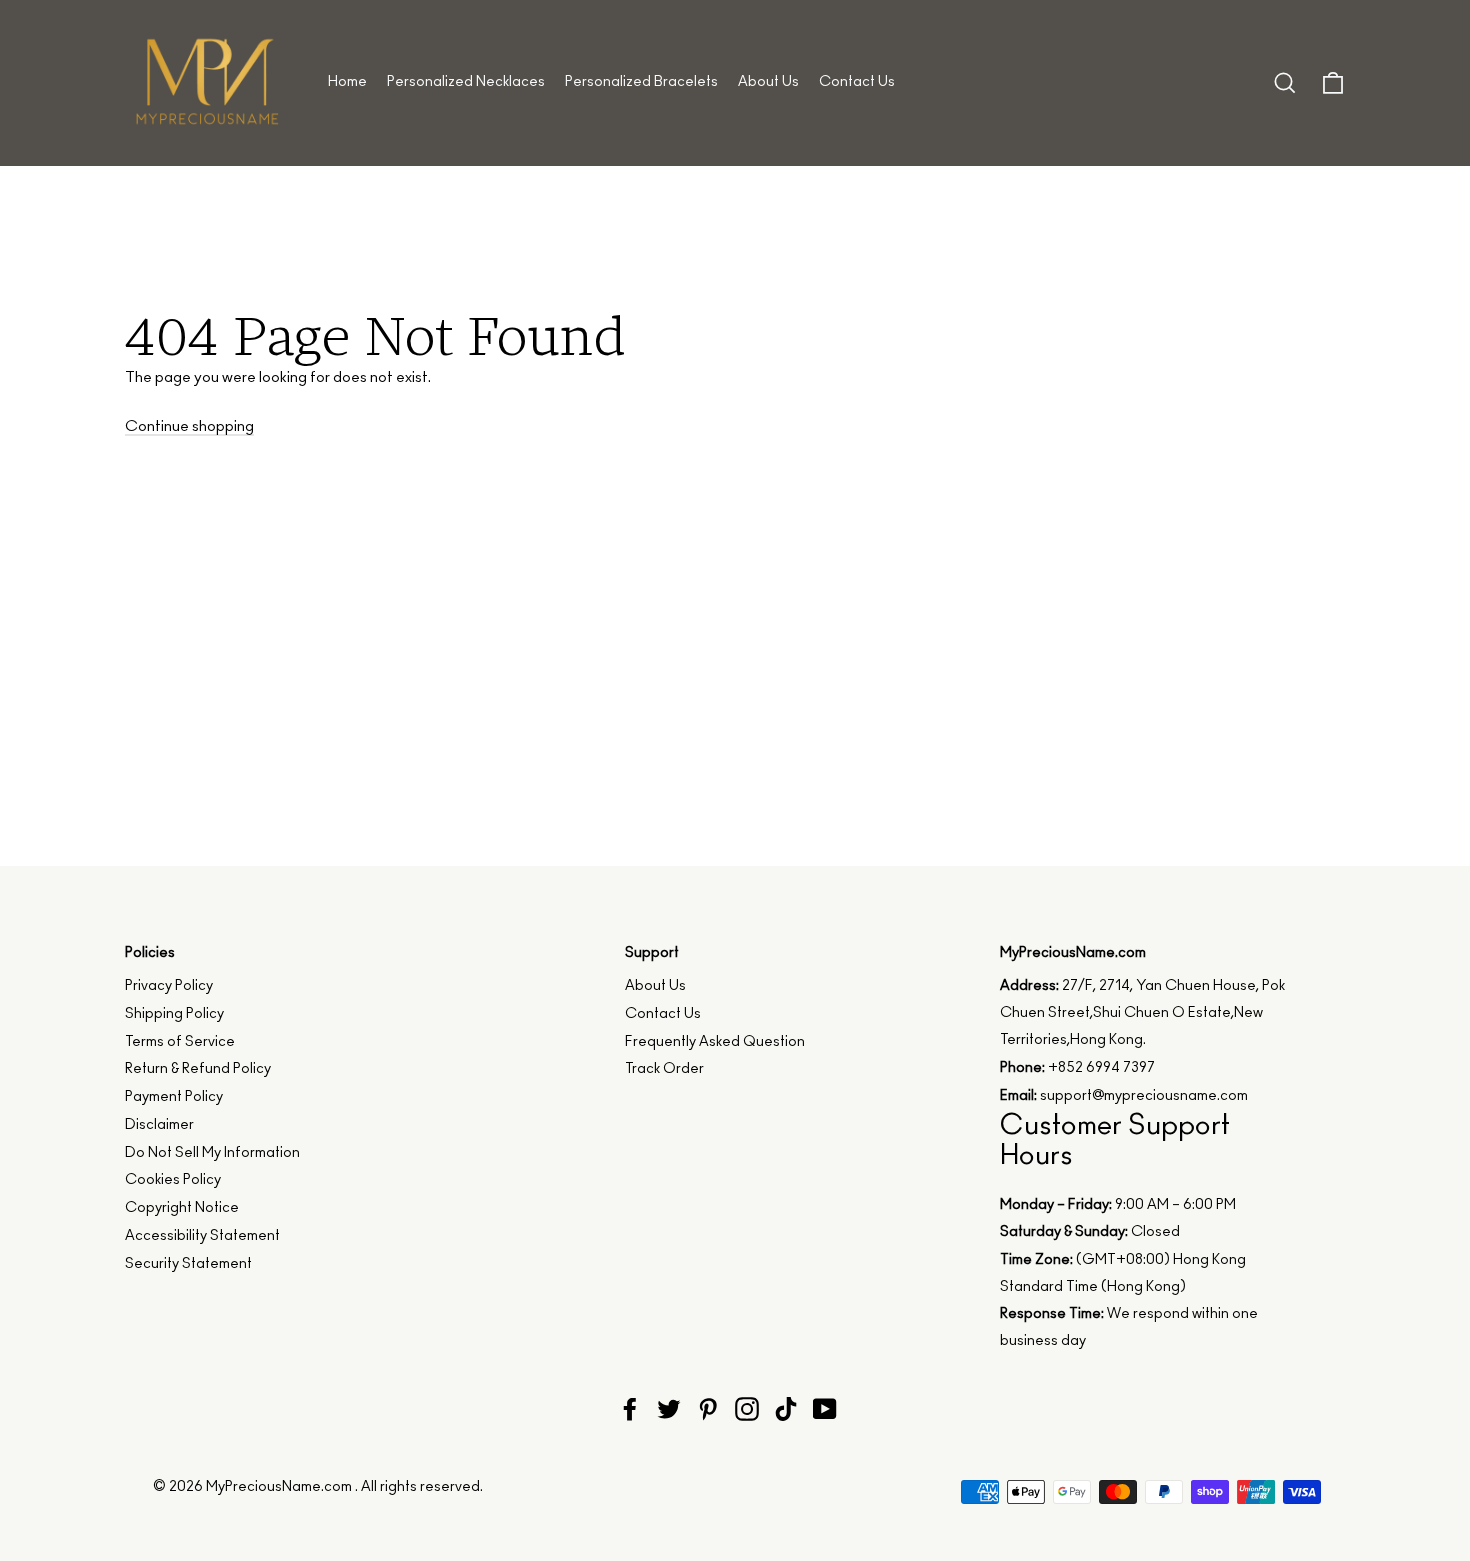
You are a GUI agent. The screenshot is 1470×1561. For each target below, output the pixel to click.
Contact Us (857, 82)
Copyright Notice (182, 1208)
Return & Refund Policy (198, 1069)
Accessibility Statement (202, 1236)
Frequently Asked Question (715, 1042)
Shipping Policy (174, 1014)
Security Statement (188, 1264)
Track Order (664, 1069)
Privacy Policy (169, 986)
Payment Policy (174, 1097)
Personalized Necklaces (466, 82)
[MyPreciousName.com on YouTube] (825, 1408)
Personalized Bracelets (641, 82)
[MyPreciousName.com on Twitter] (669, 1408)
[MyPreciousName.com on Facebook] (630, 1408)
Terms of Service (180, 1042)
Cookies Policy (173, 1180)
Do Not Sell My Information (212, 1153)
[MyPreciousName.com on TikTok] (786, 1408)
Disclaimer (159, 1125)
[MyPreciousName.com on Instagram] (747, 1408)
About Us (768, 82)
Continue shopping (189, 426)
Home (347, 82)
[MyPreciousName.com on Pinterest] (708, 1408)
